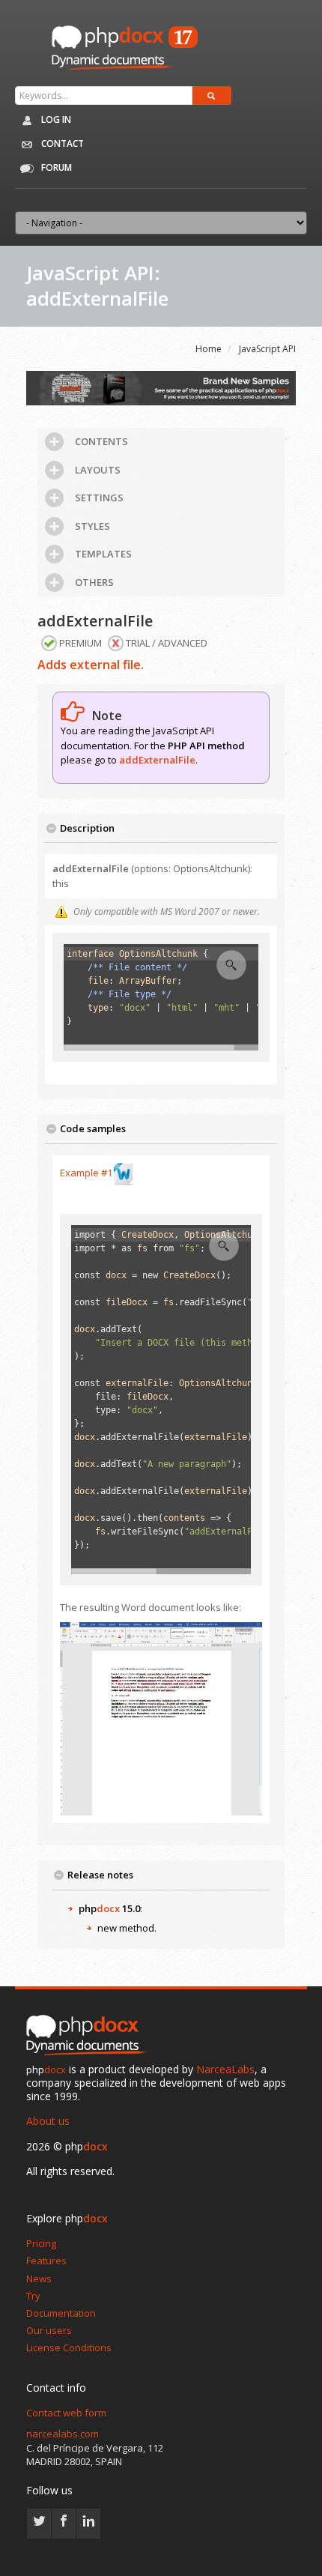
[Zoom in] (231, 965)
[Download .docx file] (124, 1173)
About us (48, 2121)
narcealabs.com (63, 2434)
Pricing (41, 2243)
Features (46, 2261)
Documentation (61, 2313)
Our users (49, 2330)
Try (33, 2296)
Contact (61, 143)
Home (209, 349)
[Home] (90, 2036)
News (39, 2279)
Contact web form (66, 2413)
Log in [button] (55, 120)
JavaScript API (267, 349)
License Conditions (69, 2347)
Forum (55, 167)
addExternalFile (157, 760)
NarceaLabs (225, 2069)
